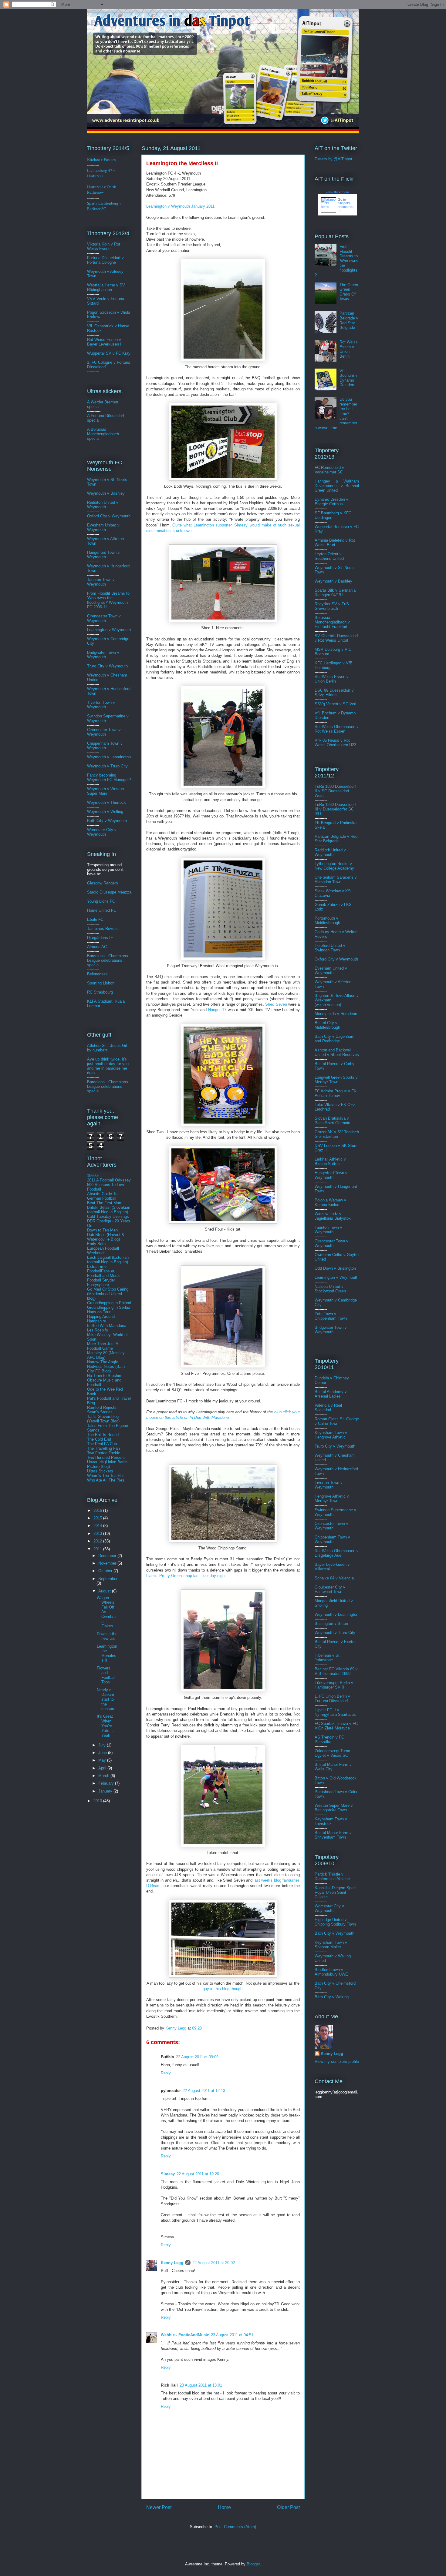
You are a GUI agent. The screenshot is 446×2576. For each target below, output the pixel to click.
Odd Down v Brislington (335, 1268)
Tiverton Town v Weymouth (101, 705)
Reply (166, 2073)
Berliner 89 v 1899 (336, 1671)
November (108, 1563)
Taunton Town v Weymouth (101, 582)
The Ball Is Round (103, 1435)
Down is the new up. (107, 1636)
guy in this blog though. (223, 1989)
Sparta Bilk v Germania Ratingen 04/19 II (335, 593)
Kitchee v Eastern (101, 159)
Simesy (168, 2174)
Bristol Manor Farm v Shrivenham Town (333, 1835)
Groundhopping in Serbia (109, 1307)
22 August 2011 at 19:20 (198, 2174)
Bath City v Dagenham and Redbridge (334, 1039)
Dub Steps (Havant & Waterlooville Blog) (106, 1237)
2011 (98, 1549)
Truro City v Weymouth (107, 666)
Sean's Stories (100, 1412)
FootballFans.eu (101, 1271)
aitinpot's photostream (346, 207)
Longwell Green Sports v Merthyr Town (336, 1080)
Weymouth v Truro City (107, 766)
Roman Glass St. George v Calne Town (337, 1421)
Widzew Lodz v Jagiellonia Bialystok (333, 1216)
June (103, 1753)
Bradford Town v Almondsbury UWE (331, 1972)
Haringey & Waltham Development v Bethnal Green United (337, 486)
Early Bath (96, 1244)
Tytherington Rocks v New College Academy (334, 866)
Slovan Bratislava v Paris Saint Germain (332, 1121)
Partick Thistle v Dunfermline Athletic (332, 1876)
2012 (98, 1541)
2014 (98, 1526)
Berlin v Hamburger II (334, 1685)
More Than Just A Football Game (103, 1346)
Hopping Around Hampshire (101, 1319)
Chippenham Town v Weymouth (105, 746)
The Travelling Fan (103, 1448)
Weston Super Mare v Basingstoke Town (334, 1808)
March (104, 1776)
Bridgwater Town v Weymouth (103, 655)
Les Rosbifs (98, 1330)
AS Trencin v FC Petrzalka (329, 1739)
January (106, 1791)
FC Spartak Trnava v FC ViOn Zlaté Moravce (336, 1726)
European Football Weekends (103, 1251)
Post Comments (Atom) (235, 2527)
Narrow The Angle (103, 1362)
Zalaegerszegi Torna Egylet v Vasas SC (332, 1753)
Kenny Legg (172, 2263)
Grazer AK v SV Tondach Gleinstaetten (337, 1134)
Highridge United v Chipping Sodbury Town (335, 1922)
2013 (98, 1534)
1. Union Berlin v (332, 1699)
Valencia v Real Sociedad (328, 1408)
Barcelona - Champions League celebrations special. (108, 960)
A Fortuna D (98, 416)
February (107, 1783)
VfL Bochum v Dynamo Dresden (348, 378)
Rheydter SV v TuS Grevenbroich (332, 606)
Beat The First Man (104, 1203)
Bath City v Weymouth (107, 821)
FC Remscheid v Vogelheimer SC (329, 470)
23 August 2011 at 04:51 (232, 2335)
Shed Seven (276, 1004)
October (106, 1571)
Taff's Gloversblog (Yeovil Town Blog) (103, 1419)
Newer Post (159, 2507)
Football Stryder (101, 1280)
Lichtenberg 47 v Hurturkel (101, 173)
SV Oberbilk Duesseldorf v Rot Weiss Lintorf (336, 638)
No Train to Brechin (104, 1376)
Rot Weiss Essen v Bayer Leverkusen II (105, 342)
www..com (337, 192)
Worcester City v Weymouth (102, 832)
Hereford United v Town (330, 948)
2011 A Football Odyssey (109, 1180)
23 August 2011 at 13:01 (201, 2385)
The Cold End (99, 1439)
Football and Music (104, 1276)
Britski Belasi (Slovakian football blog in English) (109, 1210)
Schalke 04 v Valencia (334, 1578)
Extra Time (97, 1266)
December (108, 1556)
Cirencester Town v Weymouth (104, 618)
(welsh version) (328, 1005)
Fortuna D (96, 258)
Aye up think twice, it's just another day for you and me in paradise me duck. (108, 1066)
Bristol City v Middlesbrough (327, 1025)
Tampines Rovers (102, 929)
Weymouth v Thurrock (106, 802)
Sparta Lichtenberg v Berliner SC (104, 206)
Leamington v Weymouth (109, 630)
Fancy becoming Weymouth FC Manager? (109, 777)
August (105, 1591)
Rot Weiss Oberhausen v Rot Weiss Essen (337, 729)
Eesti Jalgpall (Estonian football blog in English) (108, 1260)
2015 (98, 1518)
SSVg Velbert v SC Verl (335, 704)
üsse (109, 258)
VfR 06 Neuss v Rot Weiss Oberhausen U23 (335, 743)
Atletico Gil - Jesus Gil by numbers (107, 1048)
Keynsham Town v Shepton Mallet (331, 1945)
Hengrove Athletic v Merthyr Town (332, 1498)
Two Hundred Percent (106, 1457)
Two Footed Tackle (104, 1453)
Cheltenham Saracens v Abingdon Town (336, 880)
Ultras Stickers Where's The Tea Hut (105, 1473)
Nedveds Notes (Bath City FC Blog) (106, 1369)
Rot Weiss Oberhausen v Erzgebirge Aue (337, 1553)
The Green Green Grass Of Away (349, 292)
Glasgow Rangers (103, 883)
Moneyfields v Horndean (336, 1014)
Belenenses (97, 974)
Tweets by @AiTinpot (333, 159)
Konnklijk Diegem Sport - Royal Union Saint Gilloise (336, 1892)
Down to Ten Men (102, 1230)
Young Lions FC (101, 901)
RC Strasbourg (100, 992)
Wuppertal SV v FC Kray (109, 353)
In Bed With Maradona (107, 1326)
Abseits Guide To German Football (102, 1196)
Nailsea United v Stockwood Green (330, 1289)
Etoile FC (95, 919)
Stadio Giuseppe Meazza (109, 892)
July (103, 1745)
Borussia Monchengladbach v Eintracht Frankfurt (332, 622)
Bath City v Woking (332, 1997)
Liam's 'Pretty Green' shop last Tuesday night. (187, 1576)
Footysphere (98, 1285)
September (108, 1579)
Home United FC (102, 910)
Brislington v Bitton (331, 1624)
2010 (98, 1801)
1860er (93, 1176)
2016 (98, 1510)
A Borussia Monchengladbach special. (103, 434)
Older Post (288, 2507)
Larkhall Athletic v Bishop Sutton (330, 1161)
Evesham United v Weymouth (103, 527)
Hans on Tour (99, 1312)
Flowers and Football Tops (106, 1675)
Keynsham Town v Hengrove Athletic (331, 1435)
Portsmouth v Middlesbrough (327, 920)
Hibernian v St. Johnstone (328, 1658)
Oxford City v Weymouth (109, 516)
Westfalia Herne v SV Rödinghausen (106, 287)
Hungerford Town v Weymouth (103, 555)
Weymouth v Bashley (106, 493)
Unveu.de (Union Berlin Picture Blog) (107, 1464)
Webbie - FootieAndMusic (185, 2335)
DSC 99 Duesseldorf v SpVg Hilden (334, 693)
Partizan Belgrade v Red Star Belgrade (349, 320)
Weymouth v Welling (105, 812)
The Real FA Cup (102, 1444)
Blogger (253, 2564)
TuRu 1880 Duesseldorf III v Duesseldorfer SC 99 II (335, 809)
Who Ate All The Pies (106, 1480)
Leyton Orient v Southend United (329, 556)
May (103, 1760)
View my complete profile (337, 2061)
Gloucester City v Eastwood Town (330, 1589)
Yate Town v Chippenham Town (331, 1316)
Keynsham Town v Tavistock (331, 1821)
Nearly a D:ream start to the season (105, 1699)
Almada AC (97, 947)
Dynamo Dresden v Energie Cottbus (331, 502)
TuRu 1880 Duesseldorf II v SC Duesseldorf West (335, 791)
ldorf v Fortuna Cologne (105, 260)
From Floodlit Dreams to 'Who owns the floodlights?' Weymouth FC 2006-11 (108, 600)
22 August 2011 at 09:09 (197, 2057)
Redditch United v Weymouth (103, 505)
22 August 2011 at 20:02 (214, 2263)
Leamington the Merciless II (107, 1653)
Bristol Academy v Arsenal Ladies (331, 1394)
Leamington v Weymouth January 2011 (180, 206)
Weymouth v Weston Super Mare (105, 791)
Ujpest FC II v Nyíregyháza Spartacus (335, 1712)
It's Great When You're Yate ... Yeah (105, 1726)
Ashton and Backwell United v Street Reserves (337, 1052)
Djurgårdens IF (100, 938)
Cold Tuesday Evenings (108, 1216)
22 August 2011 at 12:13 (204, 2091)
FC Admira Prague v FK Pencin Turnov (336, 1093)
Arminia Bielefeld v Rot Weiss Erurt (335, 543)
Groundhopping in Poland (109, 1303)
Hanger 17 (217, 1010)
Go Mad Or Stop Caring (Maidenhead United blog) (108, 1294)
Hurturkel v (102, 189)
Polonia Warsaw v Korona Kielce (330, 1202)
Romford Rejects (102, 1407)
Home (224, 2507)
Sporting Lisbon (101, 983)
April (103, 1768)
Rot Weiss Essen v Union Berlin (349, 349)
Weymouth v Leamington (109, 757)
